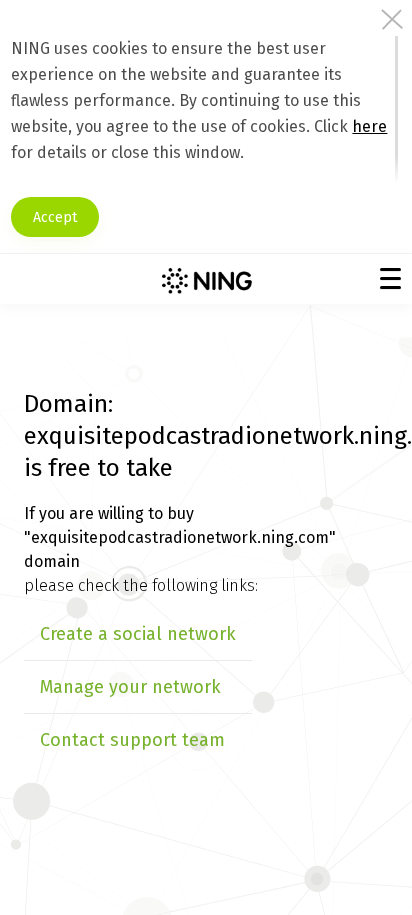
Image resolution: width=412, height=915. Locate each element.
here (369, 126)
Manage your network (130, 687)
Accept (55, 217)
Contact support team (132, 740)
